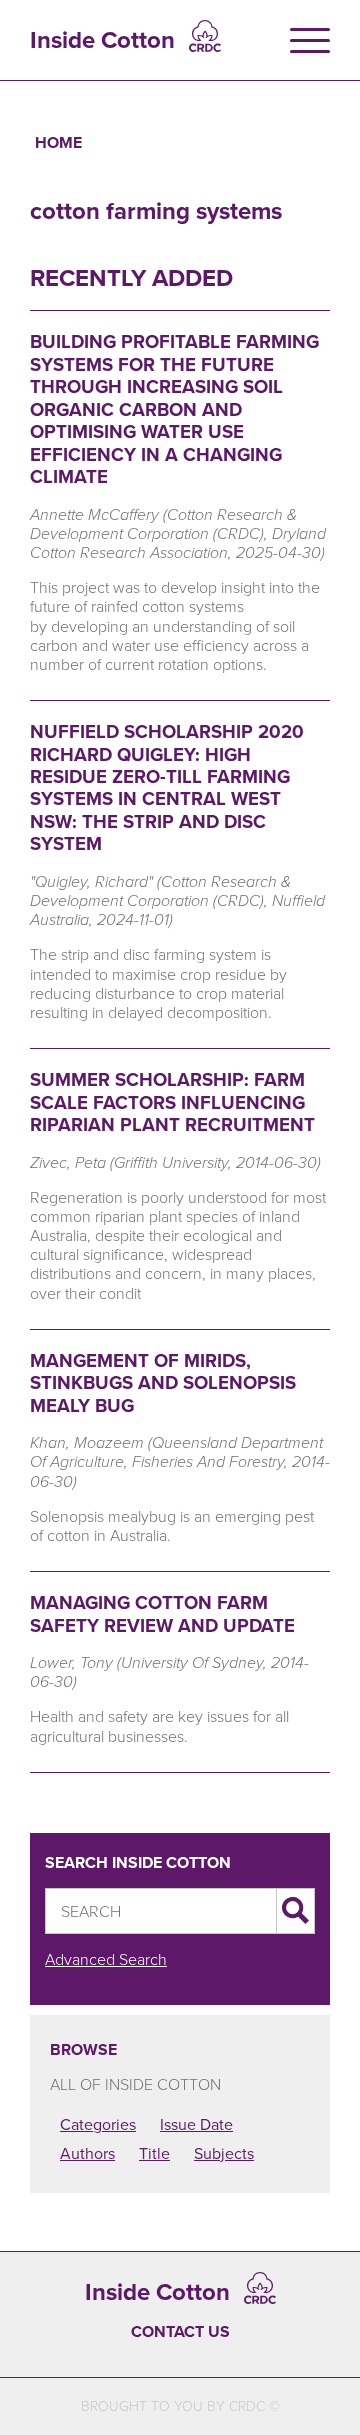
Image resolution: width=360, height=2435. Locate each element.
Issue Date (196, 2124)
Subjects (224, 2153)
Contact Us (180, 2331)
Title (154, 2153)
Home (58, 142)
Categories (98, 2124)
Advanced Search (106, 1959)
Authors (87, 2153)
